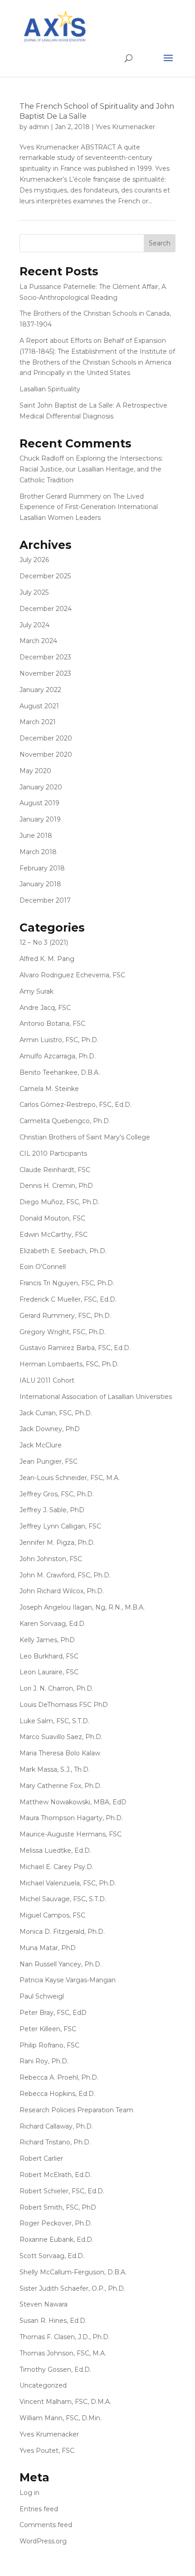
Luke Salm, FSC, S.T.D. (54, 1721)
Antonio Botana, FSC (52, 1024)
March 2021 (38, 722)
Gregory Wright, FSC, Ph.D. (63, 1332)
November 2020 (46, 755)
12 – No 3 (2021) (44, 942)
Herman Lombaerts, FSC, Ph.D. (69, 1364)
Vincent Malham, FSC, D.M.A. (65, 2402)
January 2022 (40, 690)
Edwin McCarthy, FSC (54, 1235)
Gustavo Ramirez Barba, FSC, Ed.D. (75, 1348)
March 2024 (38, 641)
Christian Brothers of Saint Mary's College (85, 1137)
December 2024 (46, 609)
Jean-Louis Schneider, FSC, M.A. (70, 1478)
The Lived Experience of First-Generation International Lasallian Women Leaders (89, 507)
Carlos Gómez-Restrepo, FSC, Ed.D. (76, 1105)
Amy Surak (37, 991)
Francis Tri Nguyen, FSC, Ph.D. (67, 1283)
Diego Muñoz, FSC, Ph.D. (59, 1202)
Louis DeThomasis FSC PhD (64, 1705)
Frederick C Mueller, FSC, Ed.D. (68, 1299)
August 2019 (39, 803)
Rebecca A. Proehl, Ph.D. (59, 2077)
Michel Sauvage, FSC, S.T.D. (63, 1899)
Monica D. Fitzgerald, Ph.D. (62, 1932)
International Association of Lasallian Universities (96, 1397)
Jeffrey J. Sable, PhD (52, 1510)
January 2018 (40, 884)
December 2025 (45, 576)
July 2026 (34, 560)
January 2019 (40, 819)
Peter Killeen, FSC (48, 2029)
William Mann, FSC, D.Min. (61, 2418)
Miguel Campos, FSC (52, 1915)
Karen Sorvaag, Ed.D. (53, 1624)
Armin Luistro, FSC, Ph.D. (59, 1040)
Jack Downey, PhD (50, 1429)
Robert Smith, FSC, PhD (58, 2207)
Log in (29, 2493)
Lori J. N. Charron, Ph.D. (56, 1688)
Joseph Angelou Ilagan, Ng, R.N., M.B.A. (82, 1607)
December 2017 (45, 900)
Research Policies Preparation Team (76, 2110)
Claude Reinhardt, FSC (55, 1170)
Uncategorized (43, 2385)
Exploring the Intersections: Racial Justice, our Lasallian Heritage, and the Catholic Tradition (91, 469)
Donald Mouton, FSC (52, 1218)
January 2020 (41, 787)
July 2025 (34, 592)
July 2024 (34, 625)
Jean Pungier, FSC (49, 1461)
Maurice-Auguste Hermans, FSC (71, 1834)
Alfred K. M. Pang (47, 959)
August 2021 (39, 706)
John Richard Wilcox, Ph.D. (62, 1591)
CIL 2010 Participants (53, 1153)
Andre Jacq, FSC (45, 1008)
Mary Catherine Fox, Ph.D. (61, 1786)
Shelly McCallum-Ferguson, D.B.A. (73, 2272)
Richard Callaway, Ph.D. (56, 2126)
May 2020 (35, 771)
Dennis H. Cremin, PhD (56, 1186)
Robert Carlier (41, 2158)
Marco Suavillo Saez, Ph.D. (61, 1737)
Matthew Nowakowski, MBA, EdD (73, 1802)
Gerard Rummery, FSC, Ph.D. (65, 1316)
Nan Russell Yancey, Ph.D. (61, 1964)
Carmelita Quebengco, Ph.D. (65, 1121)
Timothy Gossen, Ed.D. (55, 2369)
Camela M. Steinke (49, 1089)
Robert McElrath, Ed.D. (56, 2175)
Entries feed (39, 2509)
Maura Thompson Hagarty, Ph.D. (71, 1818)
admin (39, 127)
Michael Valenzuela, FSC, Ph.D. (68, 1883)
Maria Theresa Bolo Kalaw (60, 1753)
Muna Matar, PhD (48, 1948)
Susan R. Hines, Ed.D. (53, 2321)
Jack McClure (41, 1445)
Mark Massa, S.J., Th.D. (55, 1769)
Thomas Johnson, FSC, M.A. (63, 2353)
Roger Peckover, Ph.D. (56, 2223)
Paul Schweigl (42, 1996)
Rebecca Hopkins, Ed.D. (57, 2094)
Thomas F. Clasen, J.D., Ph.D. (65, 2337)
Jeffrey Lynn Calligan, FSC (60, 1526)
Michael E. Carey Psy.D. (56, 1867)
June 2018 (36, 836)
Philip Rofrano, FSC (49, 2045)
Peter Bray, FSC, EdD (53, 2013)
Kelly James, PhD (47, 1640)
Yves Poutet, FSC (47, 2451)
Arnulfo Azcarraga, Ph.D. (58, 1056)
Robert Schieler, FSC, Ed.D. (62, 2191)
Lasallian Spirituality (50, 389)
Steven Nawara (44, 2304)
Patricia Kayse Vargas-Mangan (68, 1980)
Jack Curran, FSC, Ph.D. (56, 1413)
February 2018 (42, 868)
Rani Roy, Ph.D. (44, 2061)
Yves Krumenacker (125, 127)
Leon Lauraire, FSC (49, 1672)
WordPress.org (43, 2541)
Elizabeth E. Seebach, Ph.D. (63, 1251)
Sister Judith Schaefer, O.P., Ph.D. (72, 2288)
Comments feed (46, 2525)
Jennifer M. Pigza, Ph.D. (57, 1543)
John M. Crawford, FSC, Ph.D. (65, 1575)
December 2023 (45, 657)
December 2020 (46, 738)
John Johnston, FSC (51, 1559)
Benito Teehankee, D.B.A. (60, 1072)
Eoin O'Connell (43, 1267)
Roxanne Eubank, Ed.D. (56, 2240)
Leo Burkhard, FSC (49, 1656)
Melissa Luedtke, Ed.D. (55, 1850)
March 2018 (38, 852)
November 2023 (45, 673)
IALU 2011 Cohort (47, 1380)
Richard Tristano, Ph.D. (55, 2142)
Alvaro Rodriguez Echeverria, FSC (72, 975)
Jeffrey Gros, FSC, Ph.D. (57, 1494)
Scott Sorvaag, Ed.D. (52, 2256)
